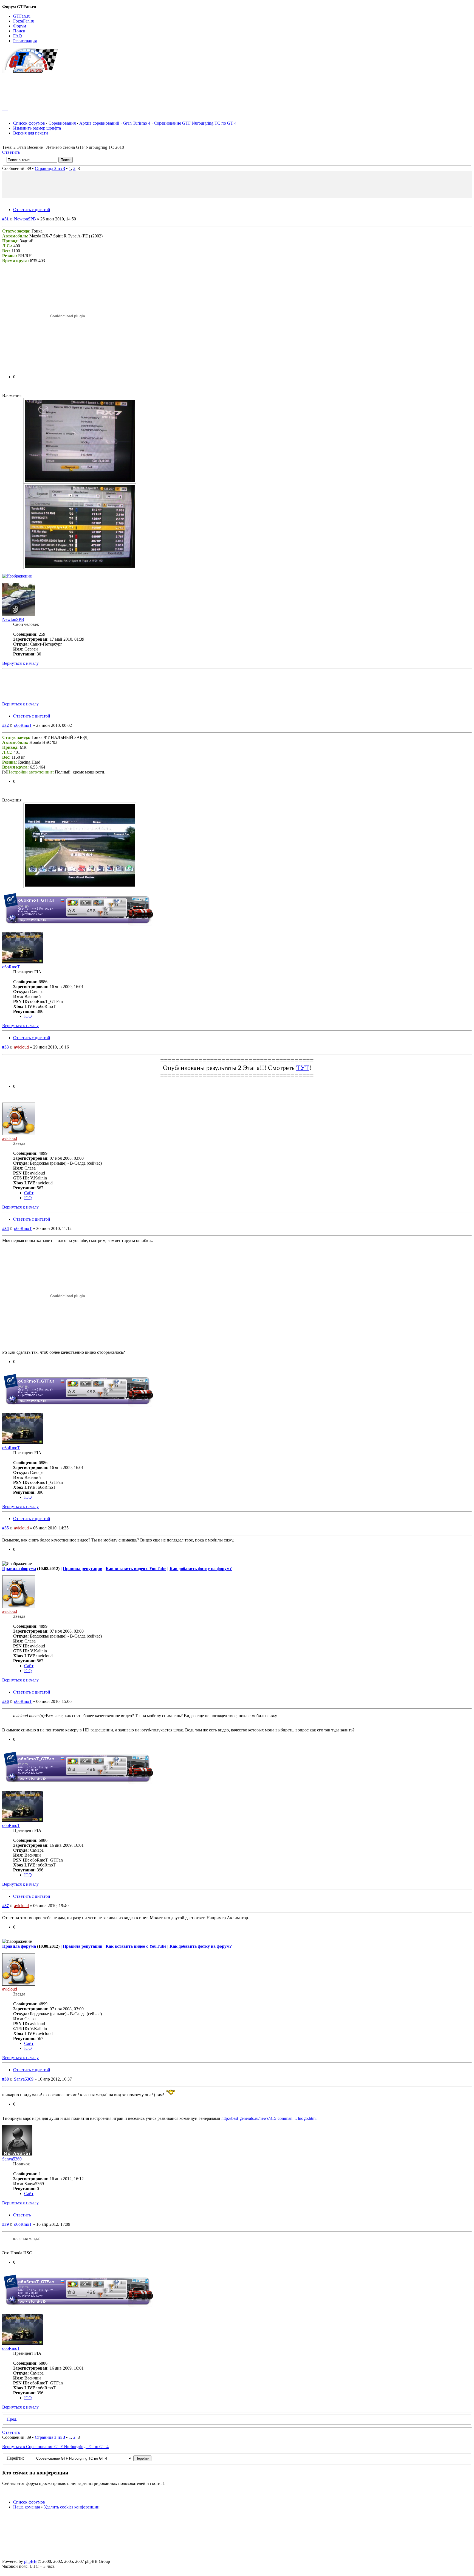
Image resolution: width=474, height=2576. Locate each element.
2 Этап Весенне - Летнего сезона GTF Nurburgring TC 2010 (69, 147)
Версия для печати (31, 133)
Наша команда (27, 2507)
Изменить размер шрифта (37, 128)
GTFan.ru (22, 16)
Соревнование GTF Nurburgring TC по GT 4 (195, 123)
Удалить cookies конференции (72, 2507)
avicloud (21, 1047)
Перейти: (15, 2458)
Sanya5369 (24, 2079)
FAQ (18, 36)
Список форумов (29, 123)
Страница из (50, 168)
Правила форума (19, 1569)
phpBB (30, 2561)
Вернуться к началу (20, 663)
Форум (20, 26)
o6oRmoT (23, 725)
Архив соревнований (99, 123)
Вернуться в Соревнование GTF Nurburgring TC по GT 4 (55, 2447)
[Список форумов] (33, 72)
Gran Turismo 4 (137, 123)
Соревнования (62, 123)
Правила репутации (83, 1569)
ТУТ (303, 1068)
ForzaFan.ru (24, 21)
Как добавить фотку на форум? (201, 1569)
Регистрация (25, 41)
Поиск (19, 31)
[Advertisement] (237, 87)
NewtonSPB (25, 219)
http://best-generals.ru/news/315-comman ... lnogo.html (269, 2118)
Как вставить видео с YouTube (136, 1569)
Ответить (11, 152)
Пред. (12, 2419)
